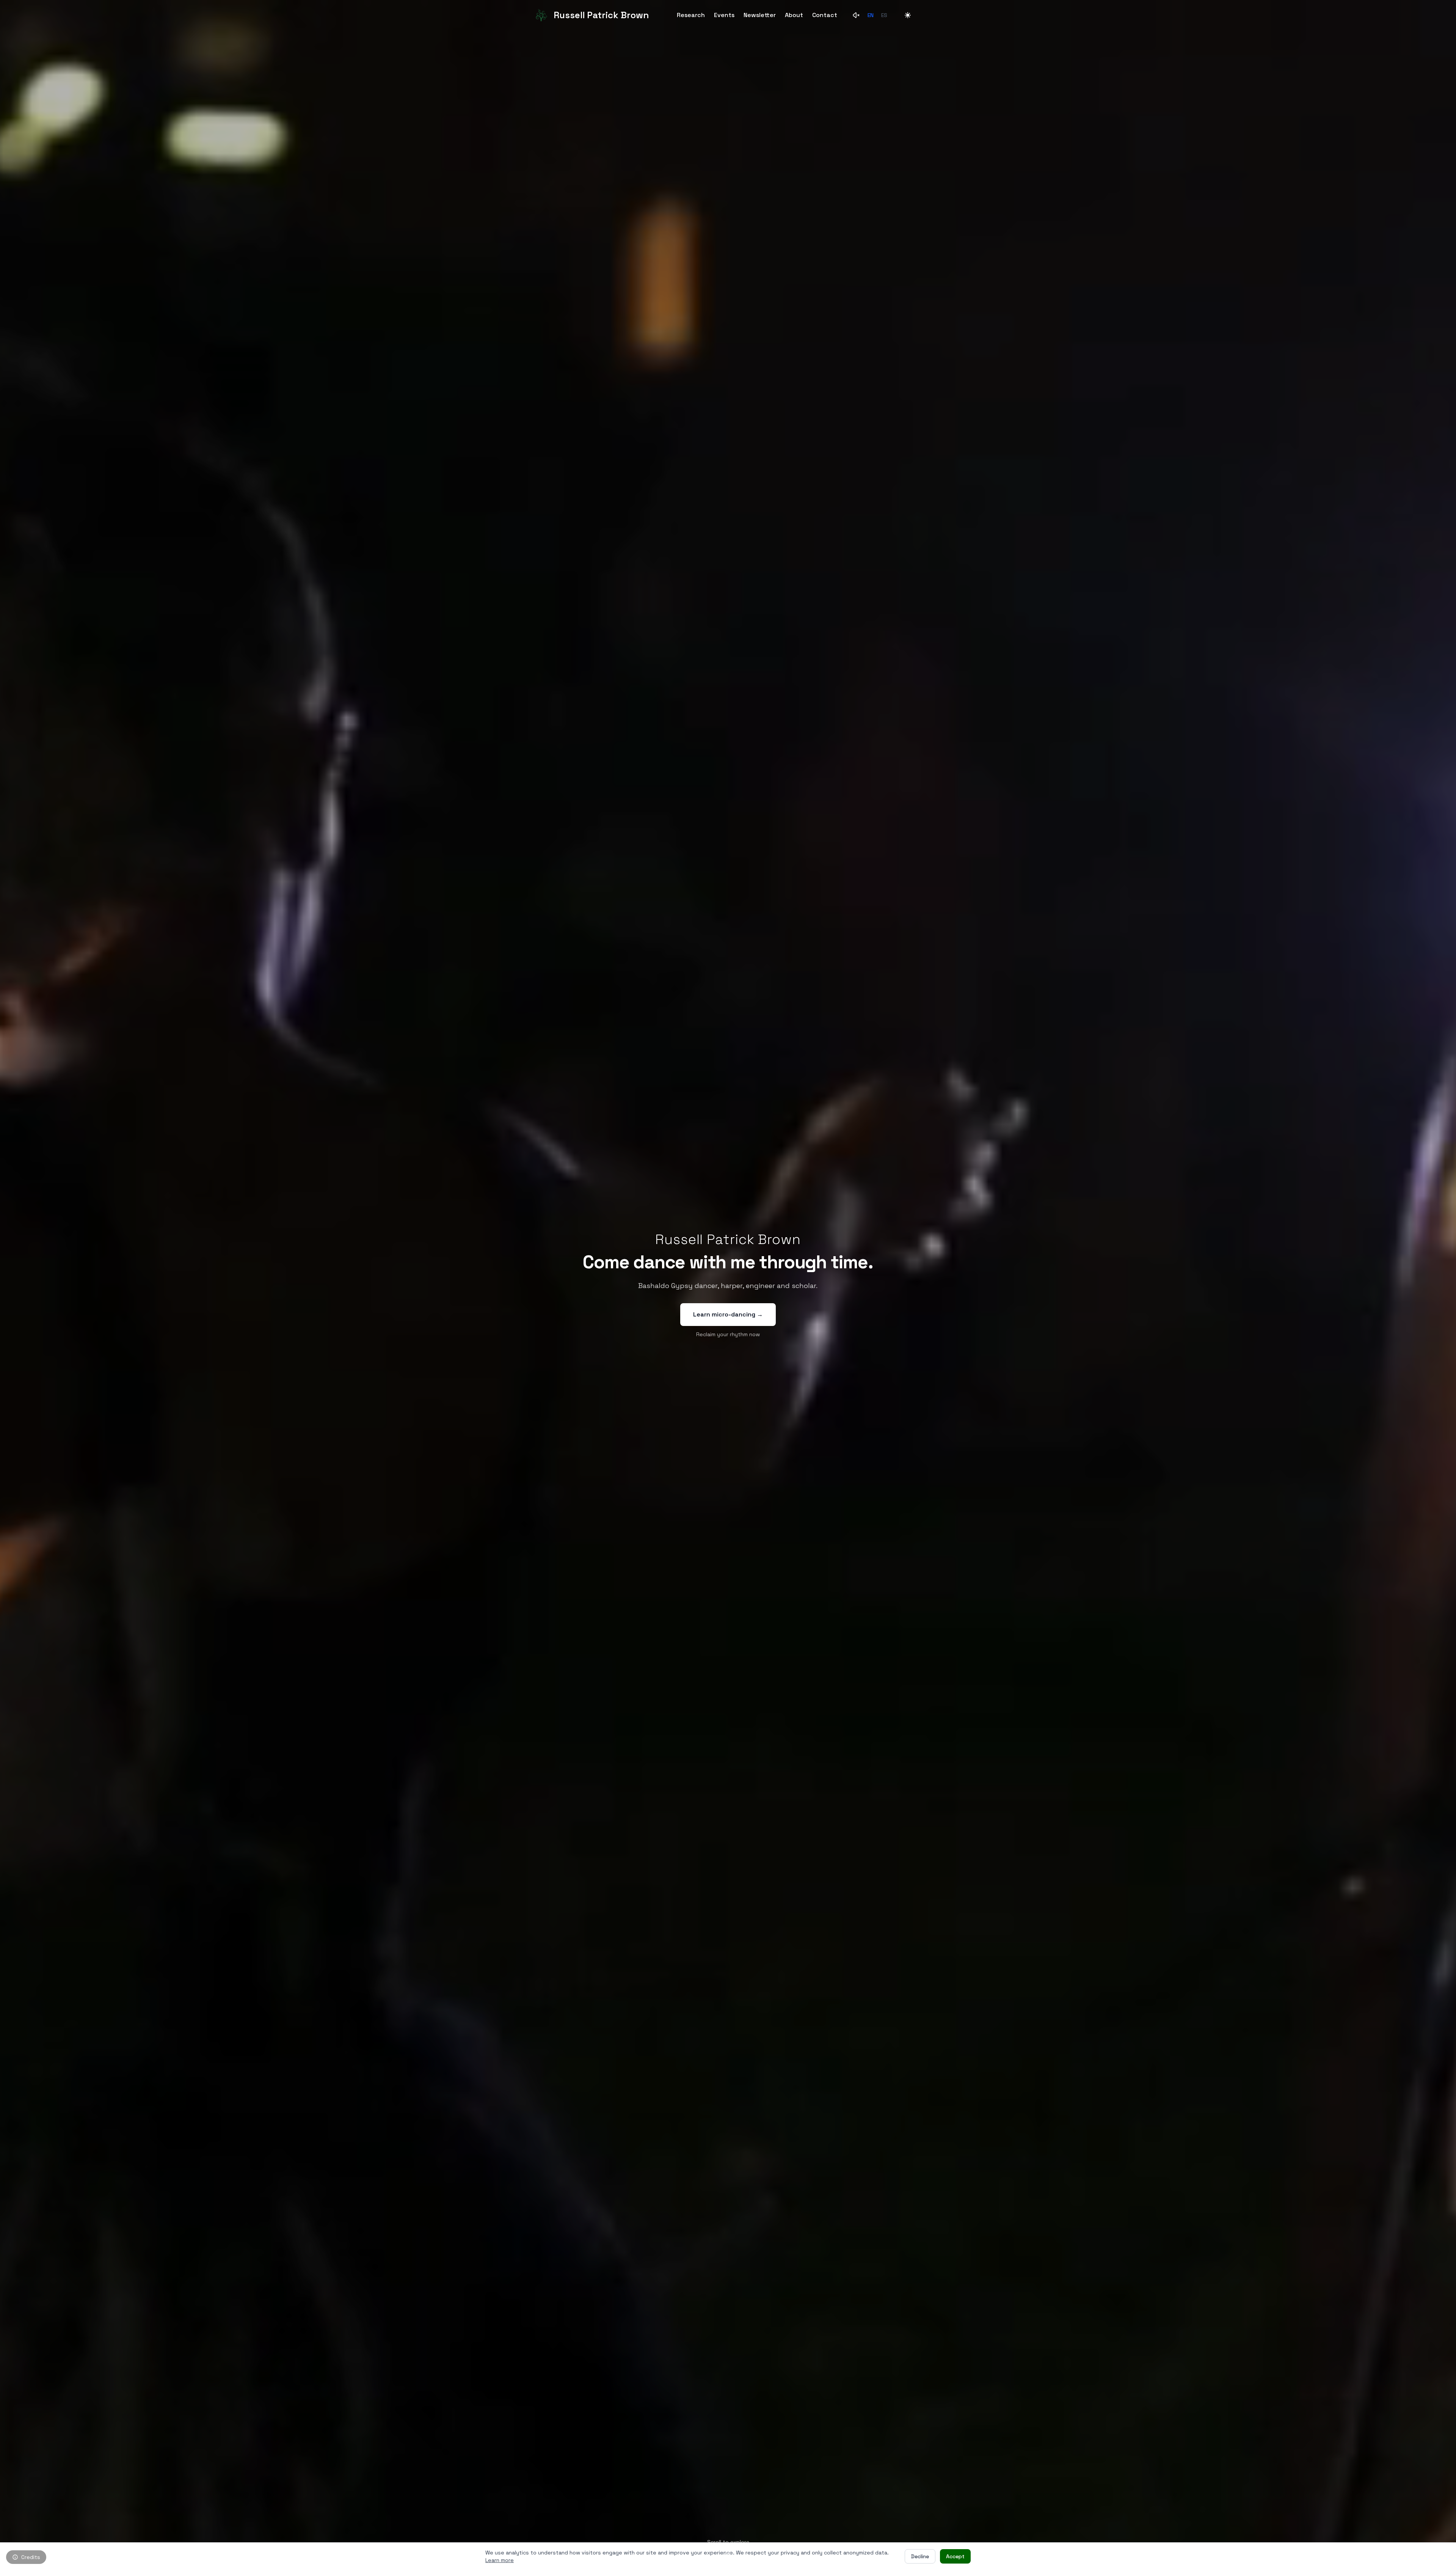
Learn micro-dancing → (728, 1314)
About (794, 15)
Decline (920, 2556)
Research (691, 15)
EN (871, 15)
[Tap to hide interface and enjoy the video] (728, 1285)
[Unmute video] (857, 15)
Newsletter (760, 15)
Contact (825, 15)
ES (884, 15)
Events (724, 15)
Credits (31, 2557)
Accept (955, 2556)
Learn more (500, 2560)
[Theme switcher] (908, 15)
